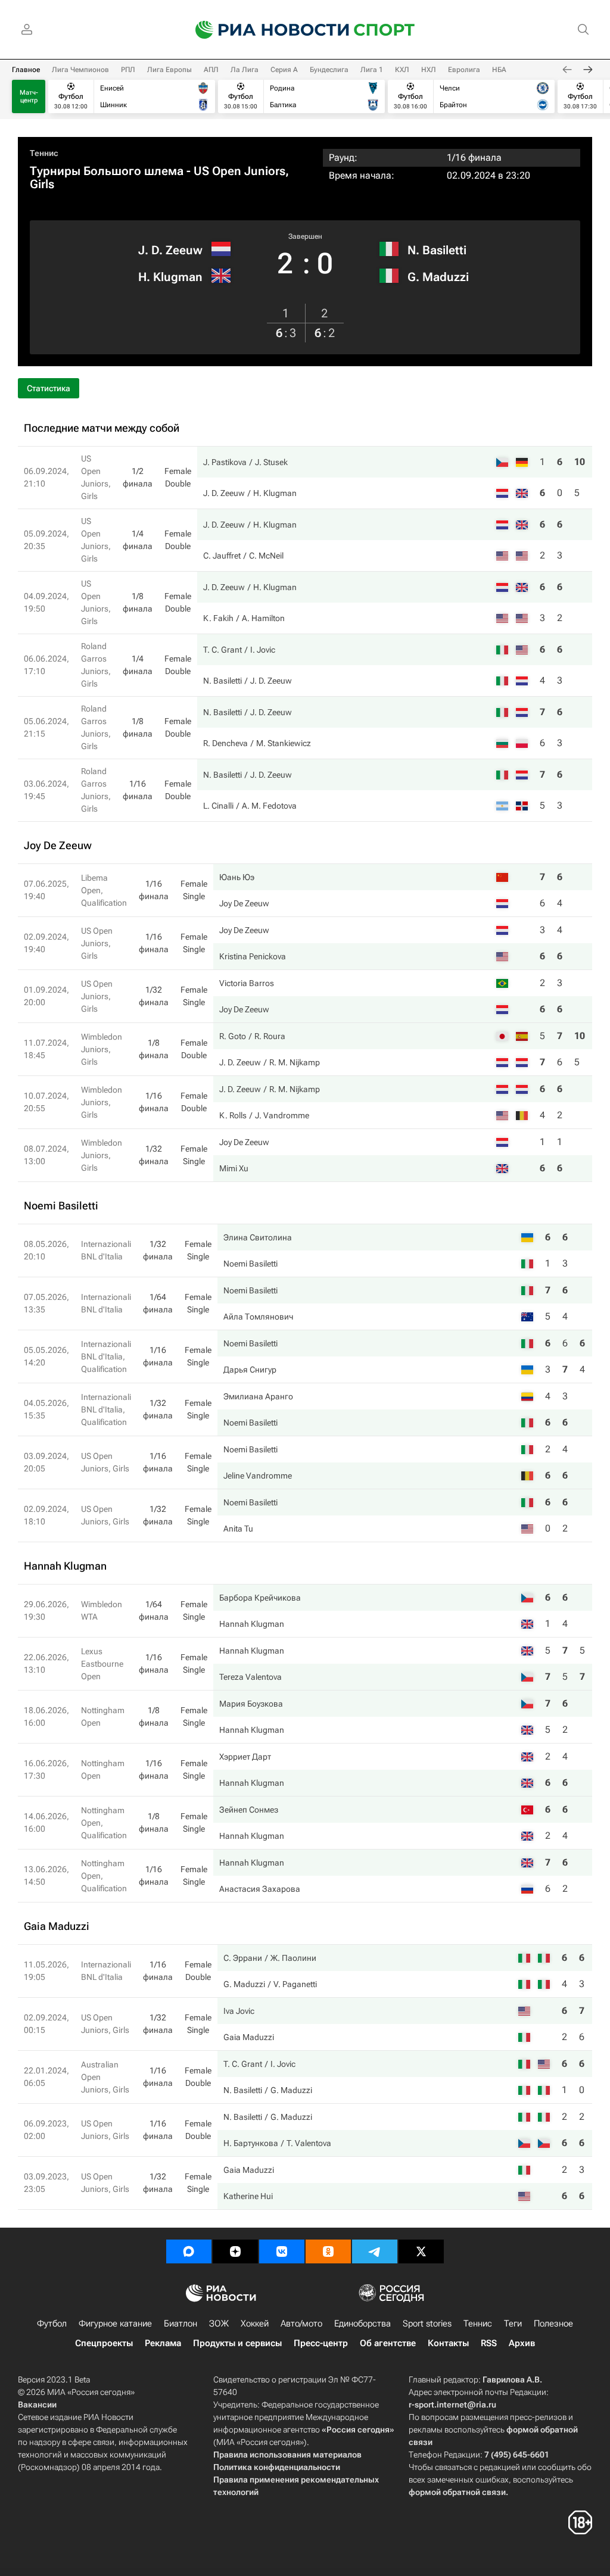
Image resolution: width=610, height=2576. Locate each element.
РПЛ (128, 70)
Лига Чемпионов (80, 70)
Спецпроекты (104, 2343)
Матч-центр (29, 96)
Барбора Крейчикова (260, 1598)
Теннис (44, 153)
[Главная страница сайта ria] (264, 30)
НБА (499, 70)
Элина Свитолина (258, 1237)
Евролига (464, 70)
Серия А (284, 70)
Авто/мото (301, 2324)
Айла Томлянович (258, 1317)
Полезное (553, 2324)
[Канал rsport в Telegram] (375, 2251)
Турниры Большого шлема (107, 171)
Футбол (52, 2324)
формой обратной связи (457, 2492)
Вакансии (37, 2405)
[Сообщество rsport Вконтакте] (282, 2251)
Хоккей (255, 2324)
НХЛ (429, 70)
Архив (522, 2343)
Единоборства (362, 2324)
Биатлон (180, 2324)
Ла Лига (245, 70)
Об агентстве (388, 2343)
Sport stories (427, 2324)
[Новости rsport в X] (421, 2251)
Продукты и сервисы (237, 2343)
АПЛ (211, 70)
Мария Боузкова (251, 1704)
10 (580, 462)
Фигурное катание (115, 2324)
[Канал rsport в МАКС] (189, 2251)
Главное (26, 70)
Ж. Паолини (293, 1958)
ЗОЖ (219, 2324)
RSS (489, 2343)
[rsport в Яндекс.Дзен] (235, 2251)
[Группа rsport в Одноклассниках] (328, 2251)
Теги (513, 2324)
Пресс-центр (321, 2343)
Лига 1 (372, 70)
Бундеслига (329, 70)
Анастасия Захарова (260, 1889)
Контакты (448, 2343)
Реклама (163, 2343)
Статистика (49, 388)
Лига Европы (169, 70)
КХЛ (402, 70)
